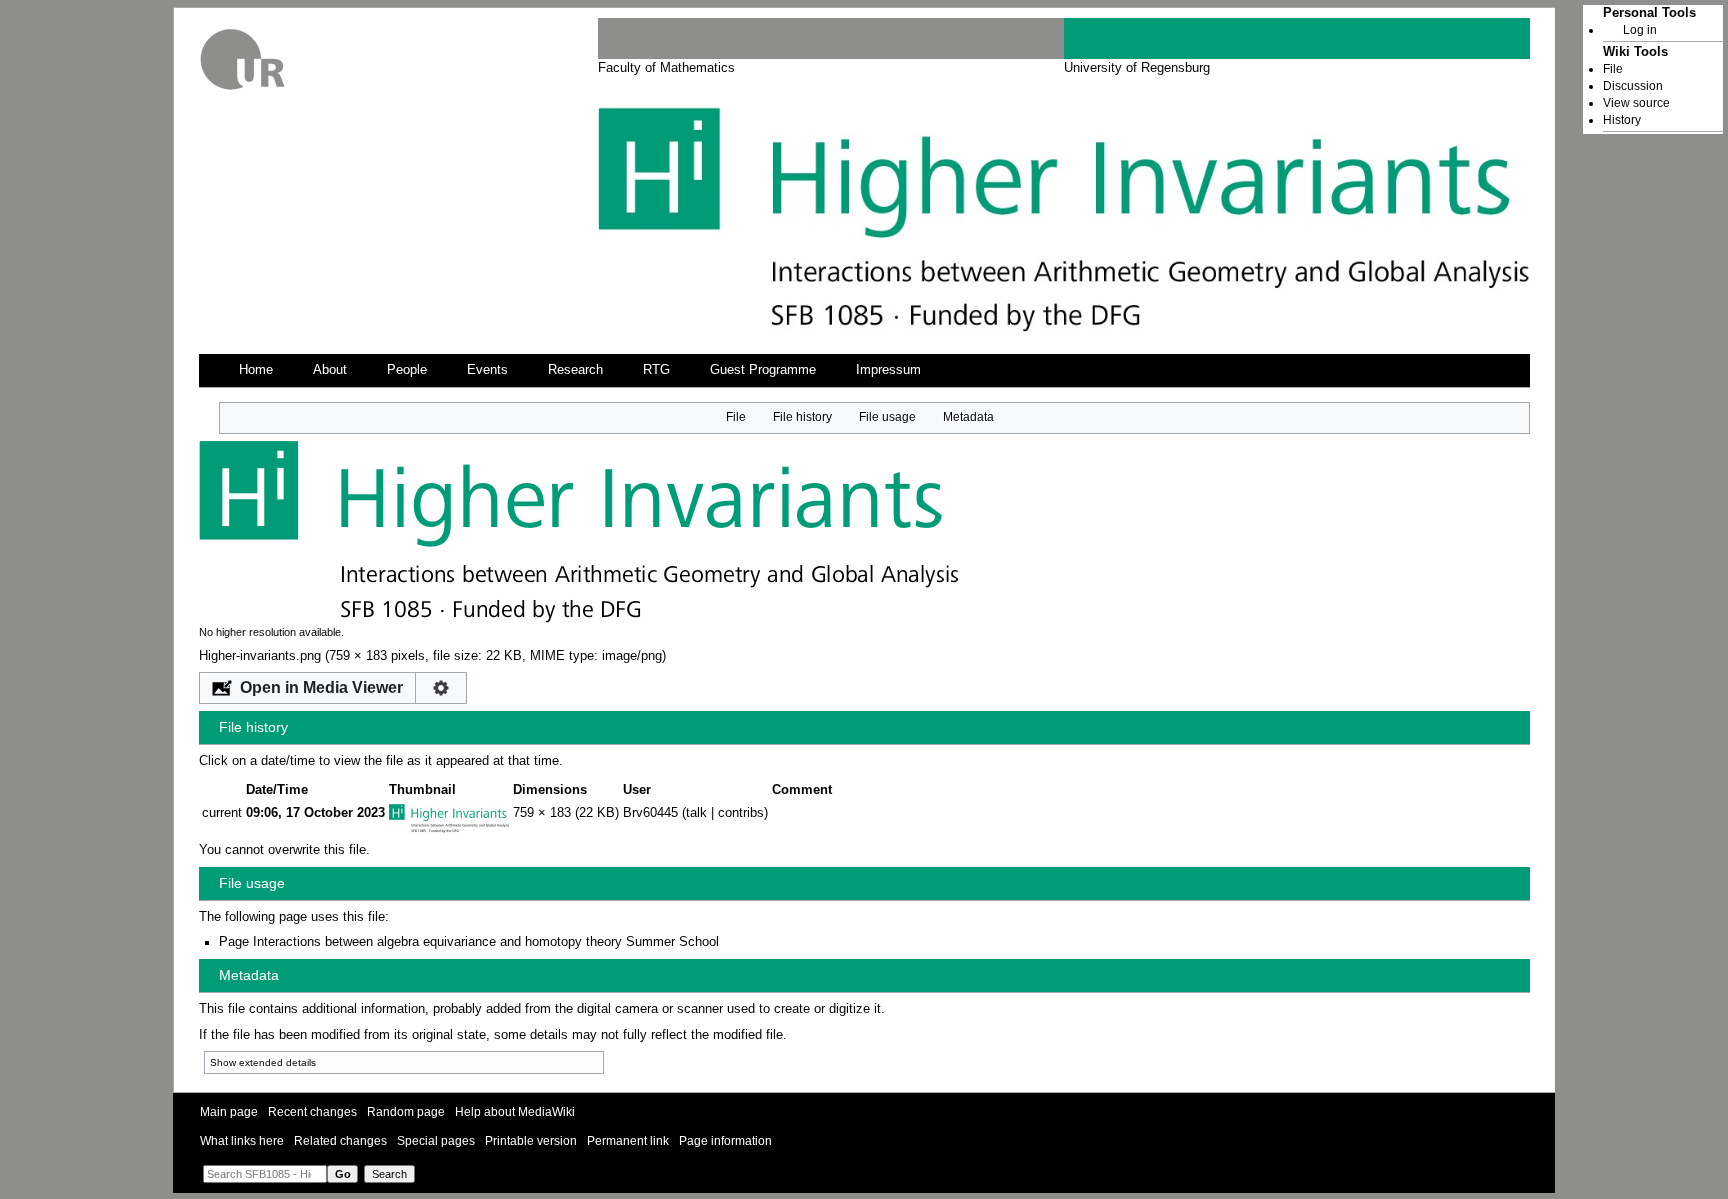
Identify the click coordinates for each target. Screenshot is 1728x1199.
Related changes (340, 1141)
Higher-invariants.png (260, 656)
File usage (887, 417)
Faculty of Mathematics (666, 68)
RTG (656, 370)
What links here (242, 1141)
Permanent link (628, 1141)
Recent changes (312, 1112)
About (330, 370)
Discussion (1633, 86)
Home (256, 370)
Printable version (531, 1141)
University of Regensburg (1137, 68)
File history (802, 417)
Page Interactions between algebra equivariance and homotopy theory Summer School (469, 942)
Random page (406, 1112)
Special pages (436, 1141)
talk (696, 813)
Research (575, 370)
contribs (741, 813)
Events (487, 370)
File (736, 417)
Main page (229, 1112)
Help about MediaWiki (515, 1112)
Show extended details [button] (263, 1062)
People (407, 370)
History (1622, 120)
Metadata (968, 417)
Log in (1640, 30)
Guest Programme (763, 370)
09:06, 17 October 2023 (315, 813)
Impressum (888, 370)
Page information (725, 1141)
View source (1636, 103)
